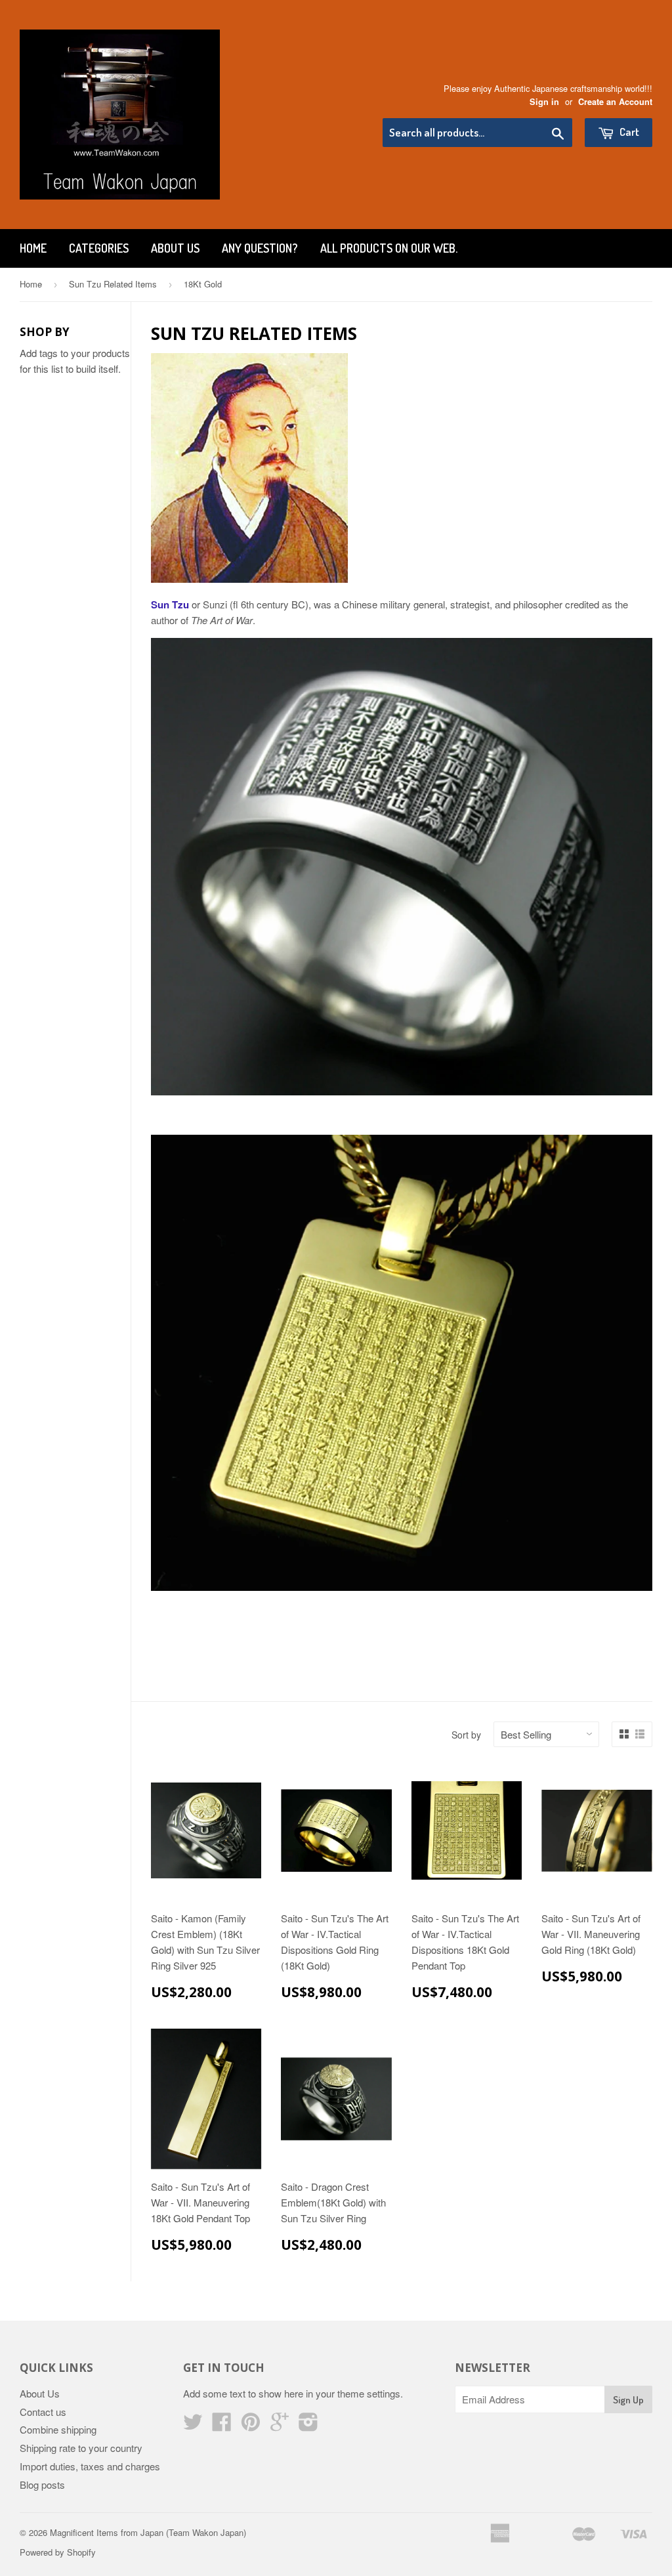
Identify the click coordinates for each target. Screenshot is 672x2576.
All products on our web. (389, 248)
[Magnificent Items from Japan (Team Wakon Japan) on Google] (280, 2425)
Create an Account (615, 102)
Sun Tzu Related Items (113, 284)
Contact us (43, 2412)
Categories (99, 248)
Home (33, 248)
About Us (175, 248)
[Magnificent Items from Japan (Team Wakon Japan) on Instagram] (308, 2425)
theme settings (369, 2393)
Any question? (260, 248)
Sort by (466, 1735)
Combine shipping (58, 2429)
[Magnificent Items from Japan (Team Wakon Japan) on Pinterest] (251, 2425)
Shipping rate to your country (81, 2448)
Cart (628, 132)
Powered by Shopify (58, 2552)
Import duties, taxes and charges (90, 2466)
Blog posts (42, 2484)
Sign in (544, 102)
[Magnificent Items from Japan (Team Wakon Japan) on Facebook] (222, 2425)
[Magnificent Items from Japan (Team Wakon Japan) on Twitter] (193, 2425)
